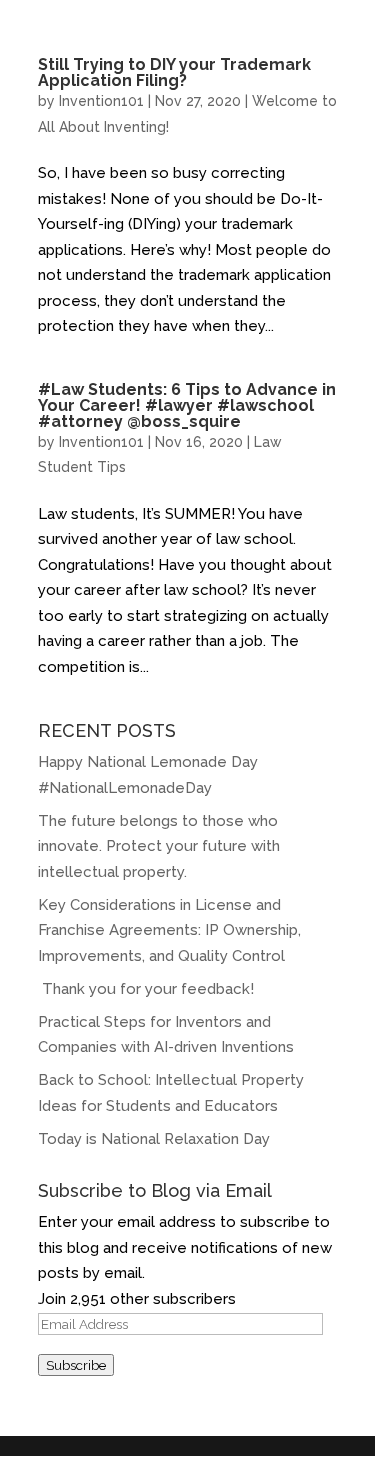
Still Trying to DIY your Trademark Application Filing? (174, 72)
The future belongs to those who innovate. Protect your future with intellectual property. (159, 846)
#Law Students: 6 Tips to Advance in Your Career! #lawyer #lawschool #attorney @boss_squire (187, 405)
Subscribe (76, 1365)
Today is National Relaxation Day (154, 1139)
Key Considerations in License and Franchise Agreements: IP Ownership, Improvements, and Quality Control (169, 930)
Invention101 (101, 101)
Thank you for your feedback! (148, 989)
